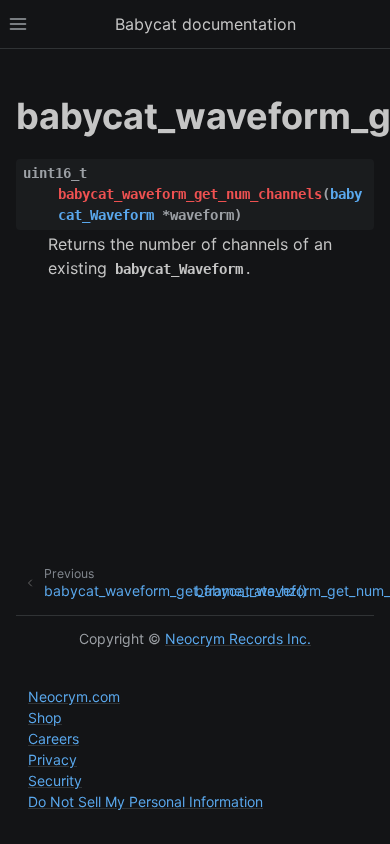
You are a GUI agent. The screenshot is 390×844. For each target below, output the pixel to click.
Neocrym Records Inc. (238, 638)
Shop (45, 717)
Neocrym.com (74, 696)
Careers (53, 738)
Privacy (52, 759)
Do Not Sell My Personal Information (145, 801)
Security (55, 780)
